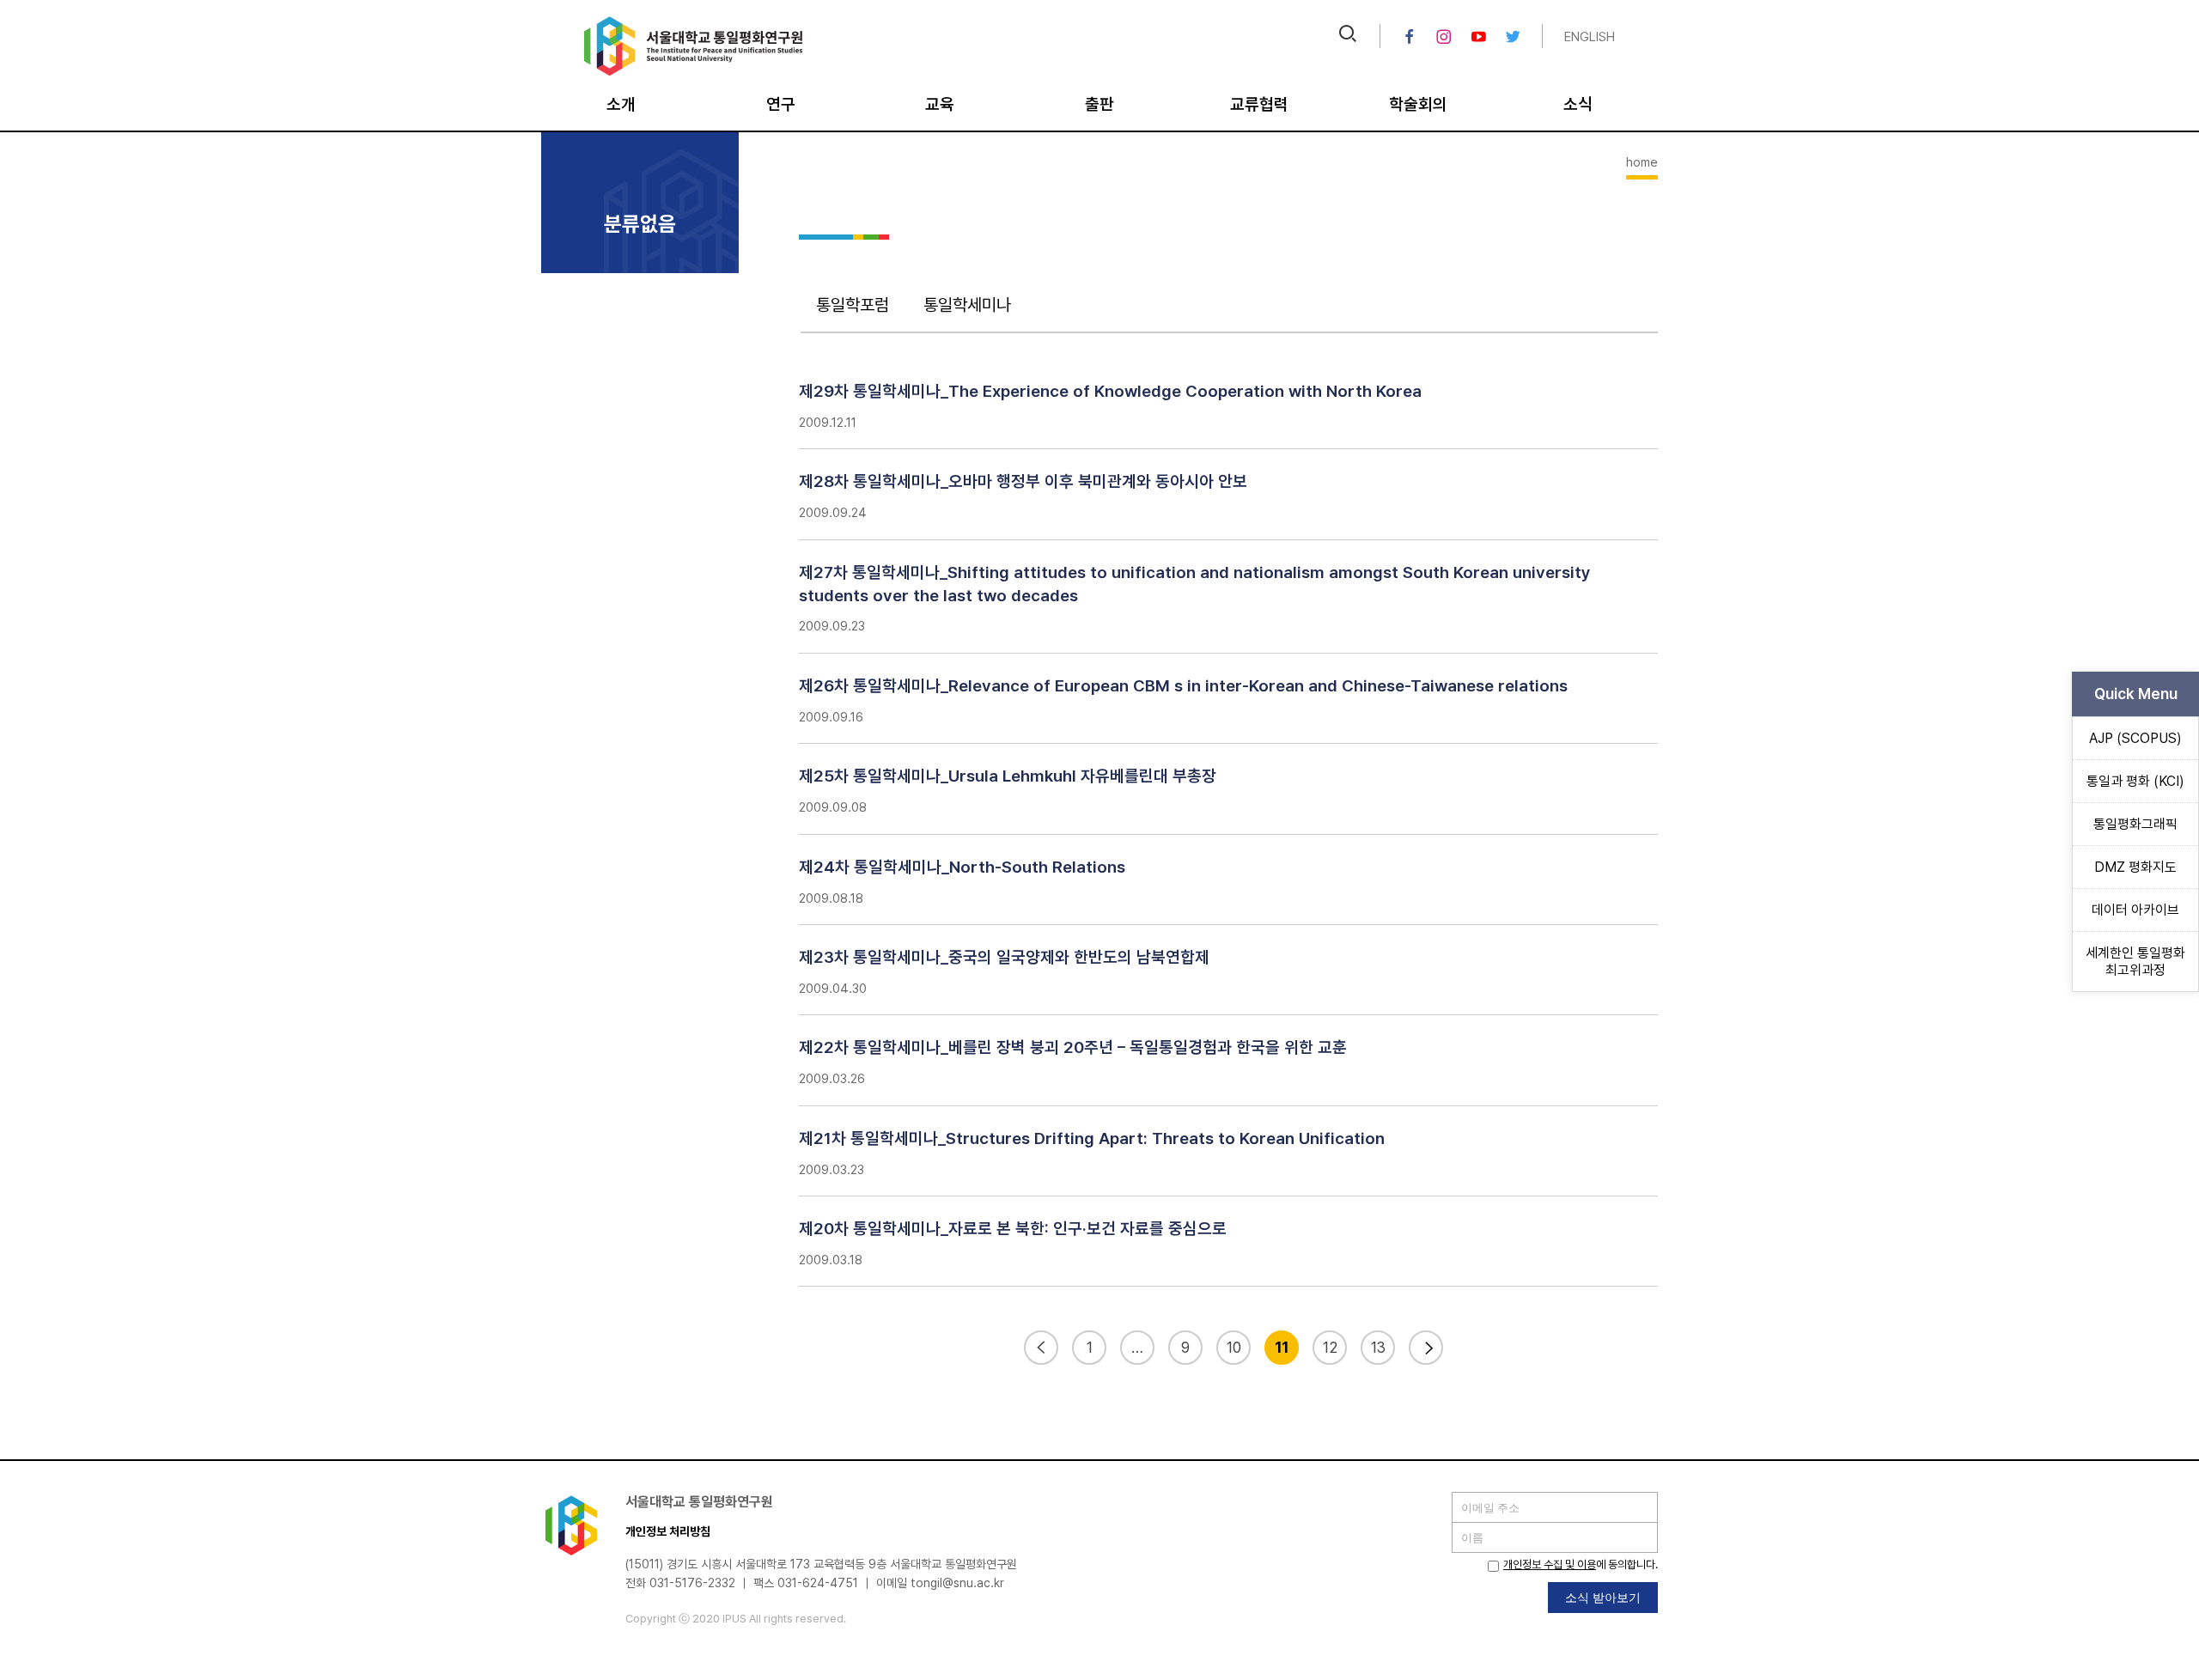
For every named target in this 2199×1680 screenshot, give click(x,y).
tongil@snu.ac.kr (957, 1583)
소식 (1578, 104)
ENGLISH (1590, 37)
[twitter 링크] (1513, 37)
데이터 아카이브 (2135, 910)
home (1642, 162)
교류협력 (1259, 104)
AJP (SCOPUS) (2135, 738)
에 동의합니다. (1581, 1564)
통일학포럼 (853, 305)
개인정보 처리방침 (668, 1531)
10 (1234, 1347)
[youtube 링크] (1478, 37)
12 (1330, 1347)
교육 (940, 104)
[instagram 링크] (1444, 37)
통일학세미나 (967, 305)
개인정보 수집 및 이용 (1550, 1564)
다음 (1426, 1348)
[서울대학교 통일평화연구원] (694, 72)
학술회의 (1418, 104)
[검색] (1347, 36)
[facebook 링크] (1410, 37)
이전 (1041, 1348)
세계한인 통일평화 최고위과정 (2135, 961)
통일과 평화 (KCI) (2135, 781)
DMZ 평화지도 (2135, 867)
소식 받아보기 (1603, 1597)
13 (1378, 1347)
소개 (621, 104)
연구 (781, 104)
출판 (1099, 104)
